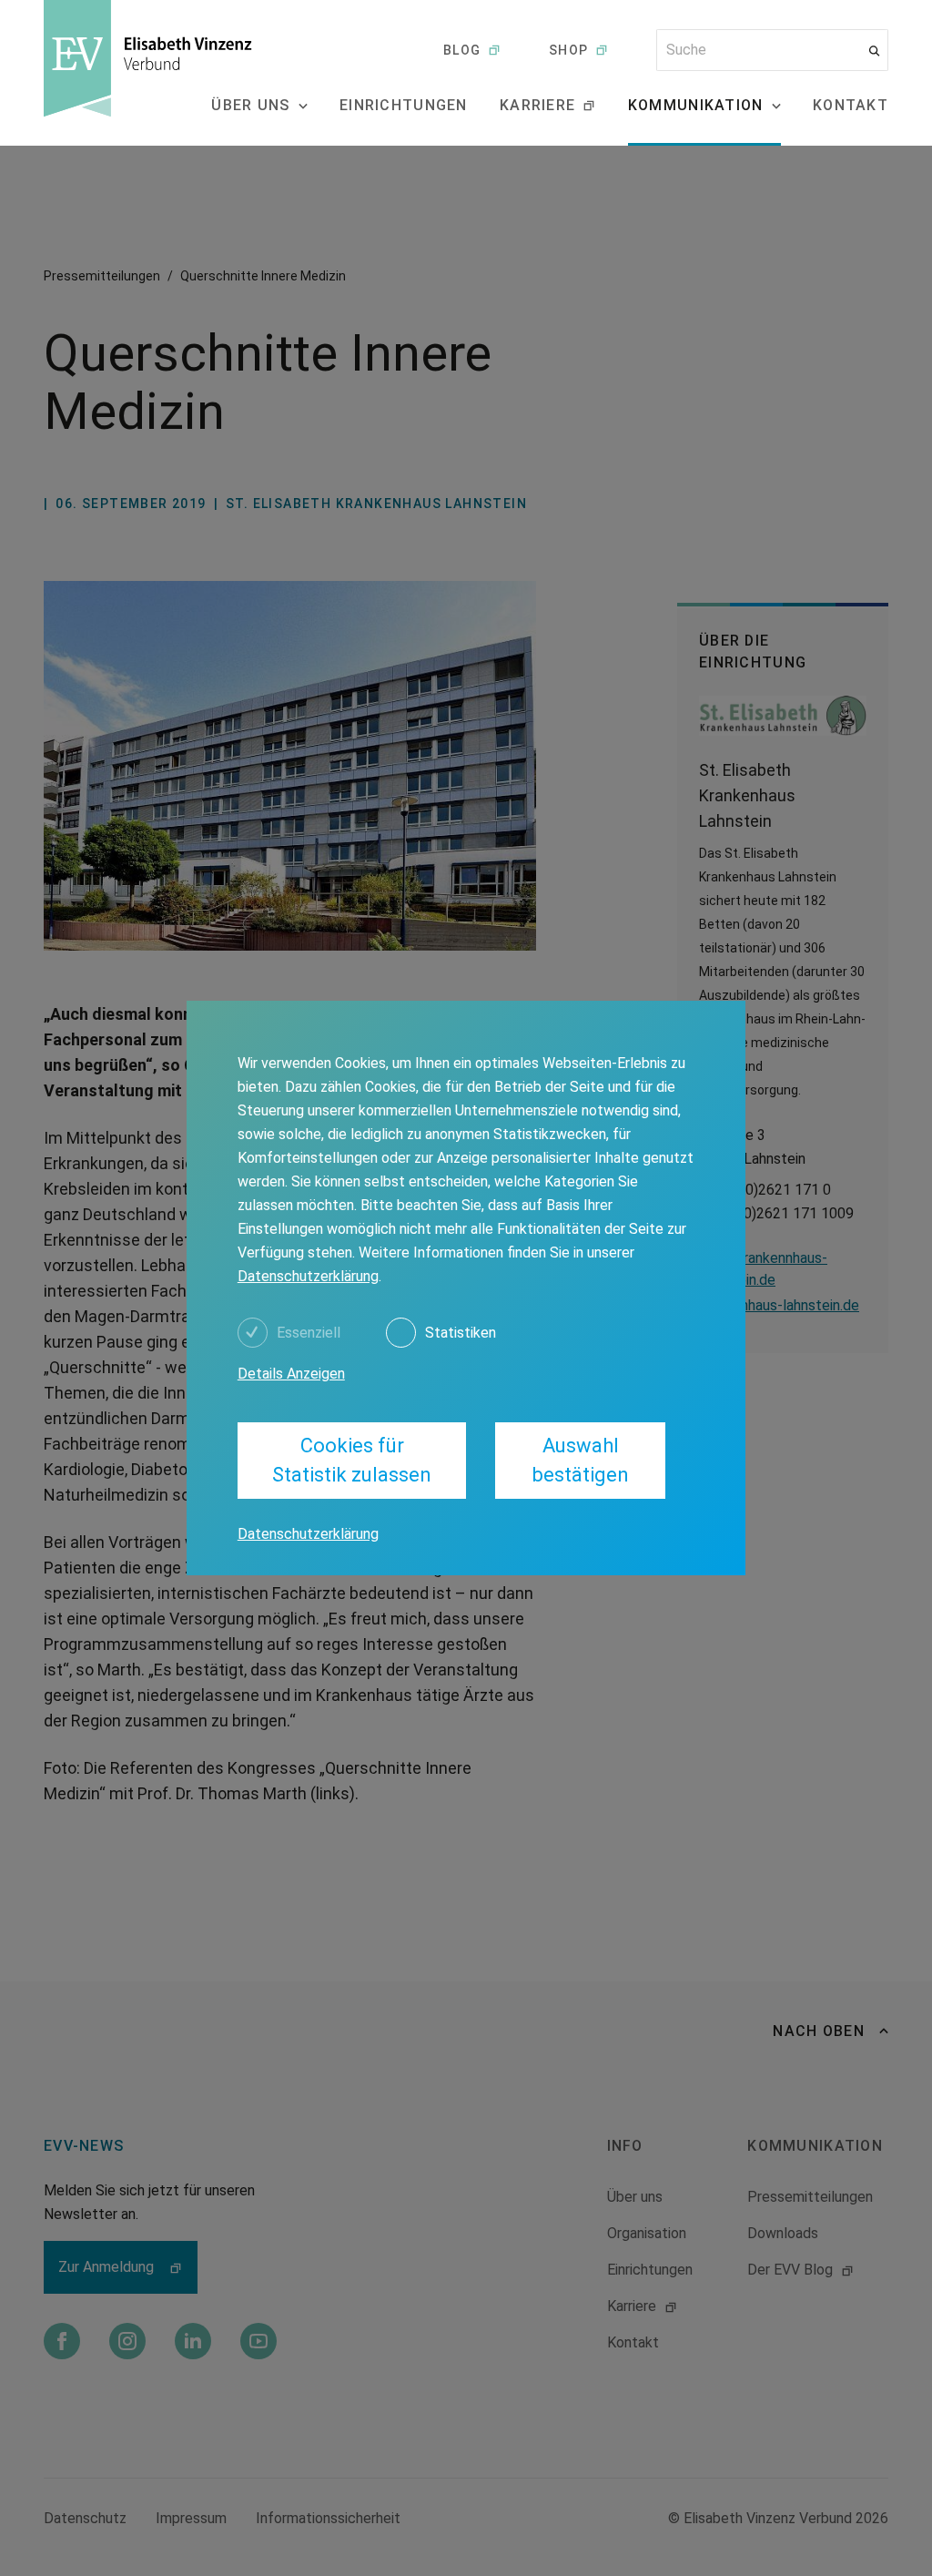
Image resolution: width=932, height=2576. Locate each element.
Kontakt (851, 105)
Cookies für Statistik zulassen (352, 1460)
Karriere (537, 105)
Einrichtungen (404, 105)
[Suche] (874, 51)
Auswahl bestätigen (581, 1460)
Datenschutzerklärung (308, 1276)
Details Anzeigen (291, 1374)
